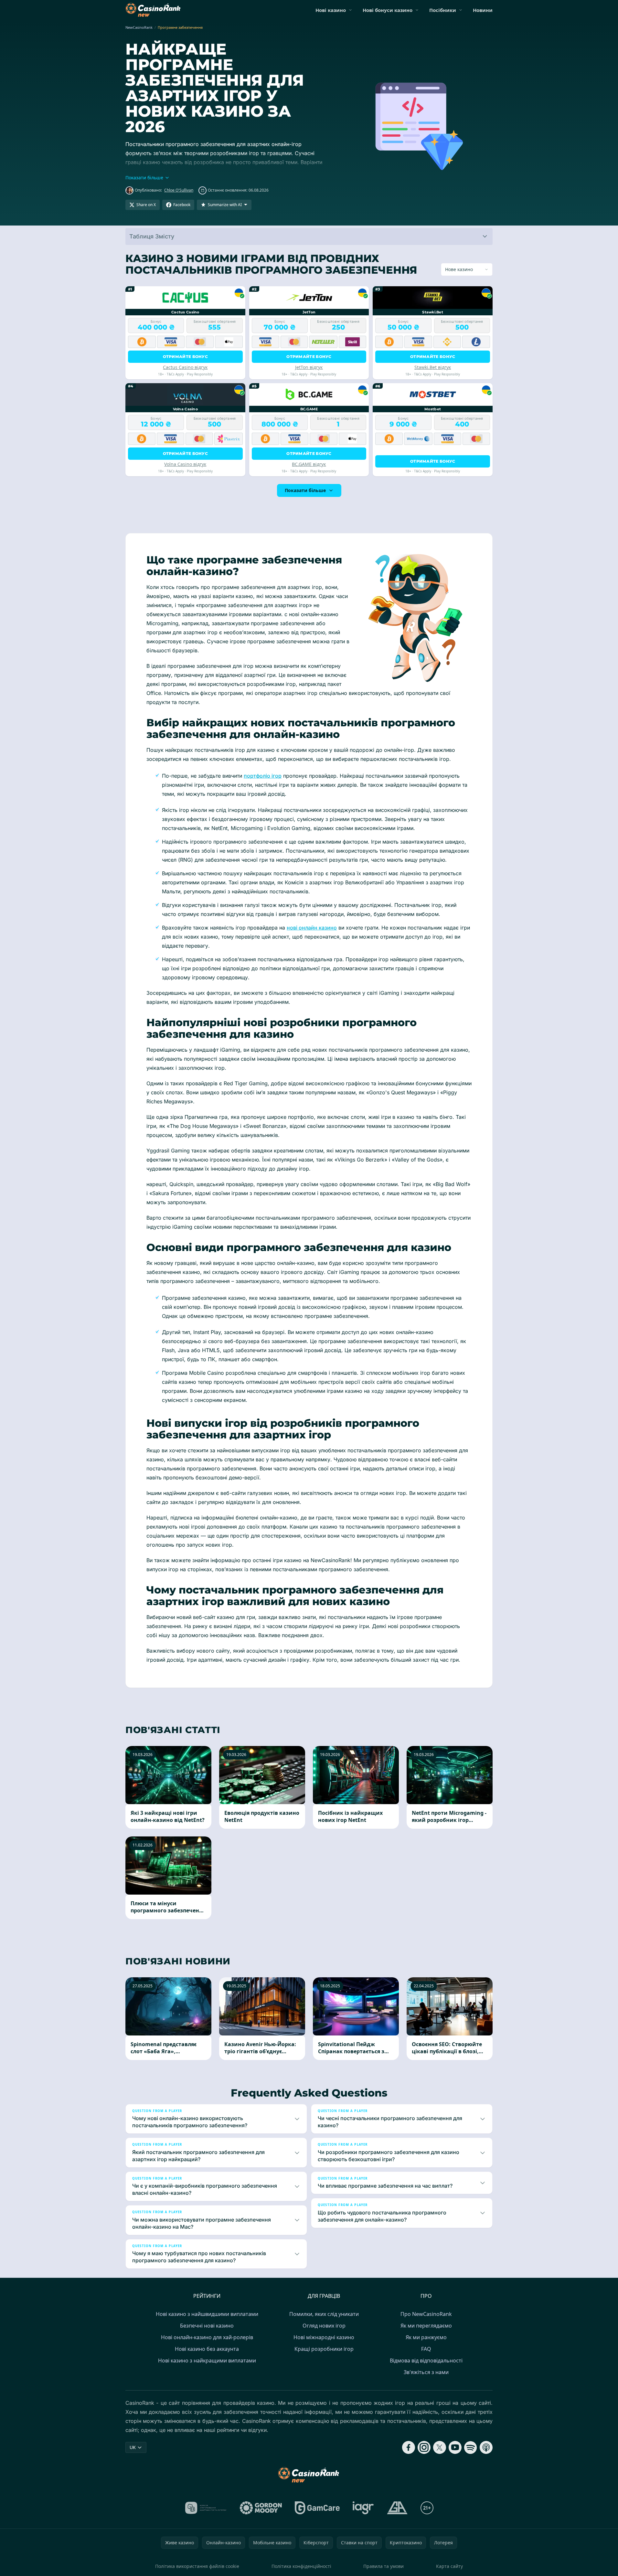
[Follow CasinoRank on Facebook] (409, 2447)
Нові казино (331, 10)
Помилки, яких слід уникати (324, 2314)
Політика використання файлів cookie (197, 2566)
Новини (483, 10)
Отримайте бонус (186, 357)
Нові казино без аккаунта (207, 2349)
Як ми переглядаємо (426, 2326)
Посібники (443, 10)
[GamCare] (317, 2508)
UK (133, 2447)
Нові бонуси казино (388, 10)
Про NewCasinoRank (426, 2314)
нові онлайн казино (312, 928)
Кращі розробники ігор (324, 2349)
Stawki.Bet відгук (433, 367)
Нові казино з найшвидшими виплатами (207, 2314)
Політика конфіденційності (301, 2566)
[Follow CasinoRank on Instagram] (424, 2447)
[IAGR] (363, 2508)
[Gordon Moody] (261, 2508)
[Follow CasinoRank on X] (440, 2447)
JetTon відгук (309, 367)
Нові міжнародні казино (324, 2337)
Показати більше (305, 490)
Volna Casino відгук (185, 464)
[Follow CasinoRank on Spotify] (471, 2447)
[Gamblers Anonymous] (397, 2508)
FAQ (426, 2349)
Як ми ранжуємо (426, 2337)
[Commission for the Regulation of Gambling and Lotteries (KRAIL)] (206, 2508)
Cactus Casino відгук (185, 367)
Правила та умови (384, 2566)
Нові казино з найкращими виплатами (207, 2360)
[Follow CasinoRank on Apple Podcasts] (486, 2447)
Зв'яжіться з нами (426, 2372)
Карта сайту (449, 2566)
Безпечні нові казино (207, 2326)
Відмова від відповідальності (426, 2360)
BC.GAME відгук (309, 464)
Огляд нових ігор (324, 2326)
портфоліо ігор (263, 776)
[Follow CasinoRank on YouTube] (455, 2447)
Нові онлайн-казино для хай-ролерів (207, 2337)
